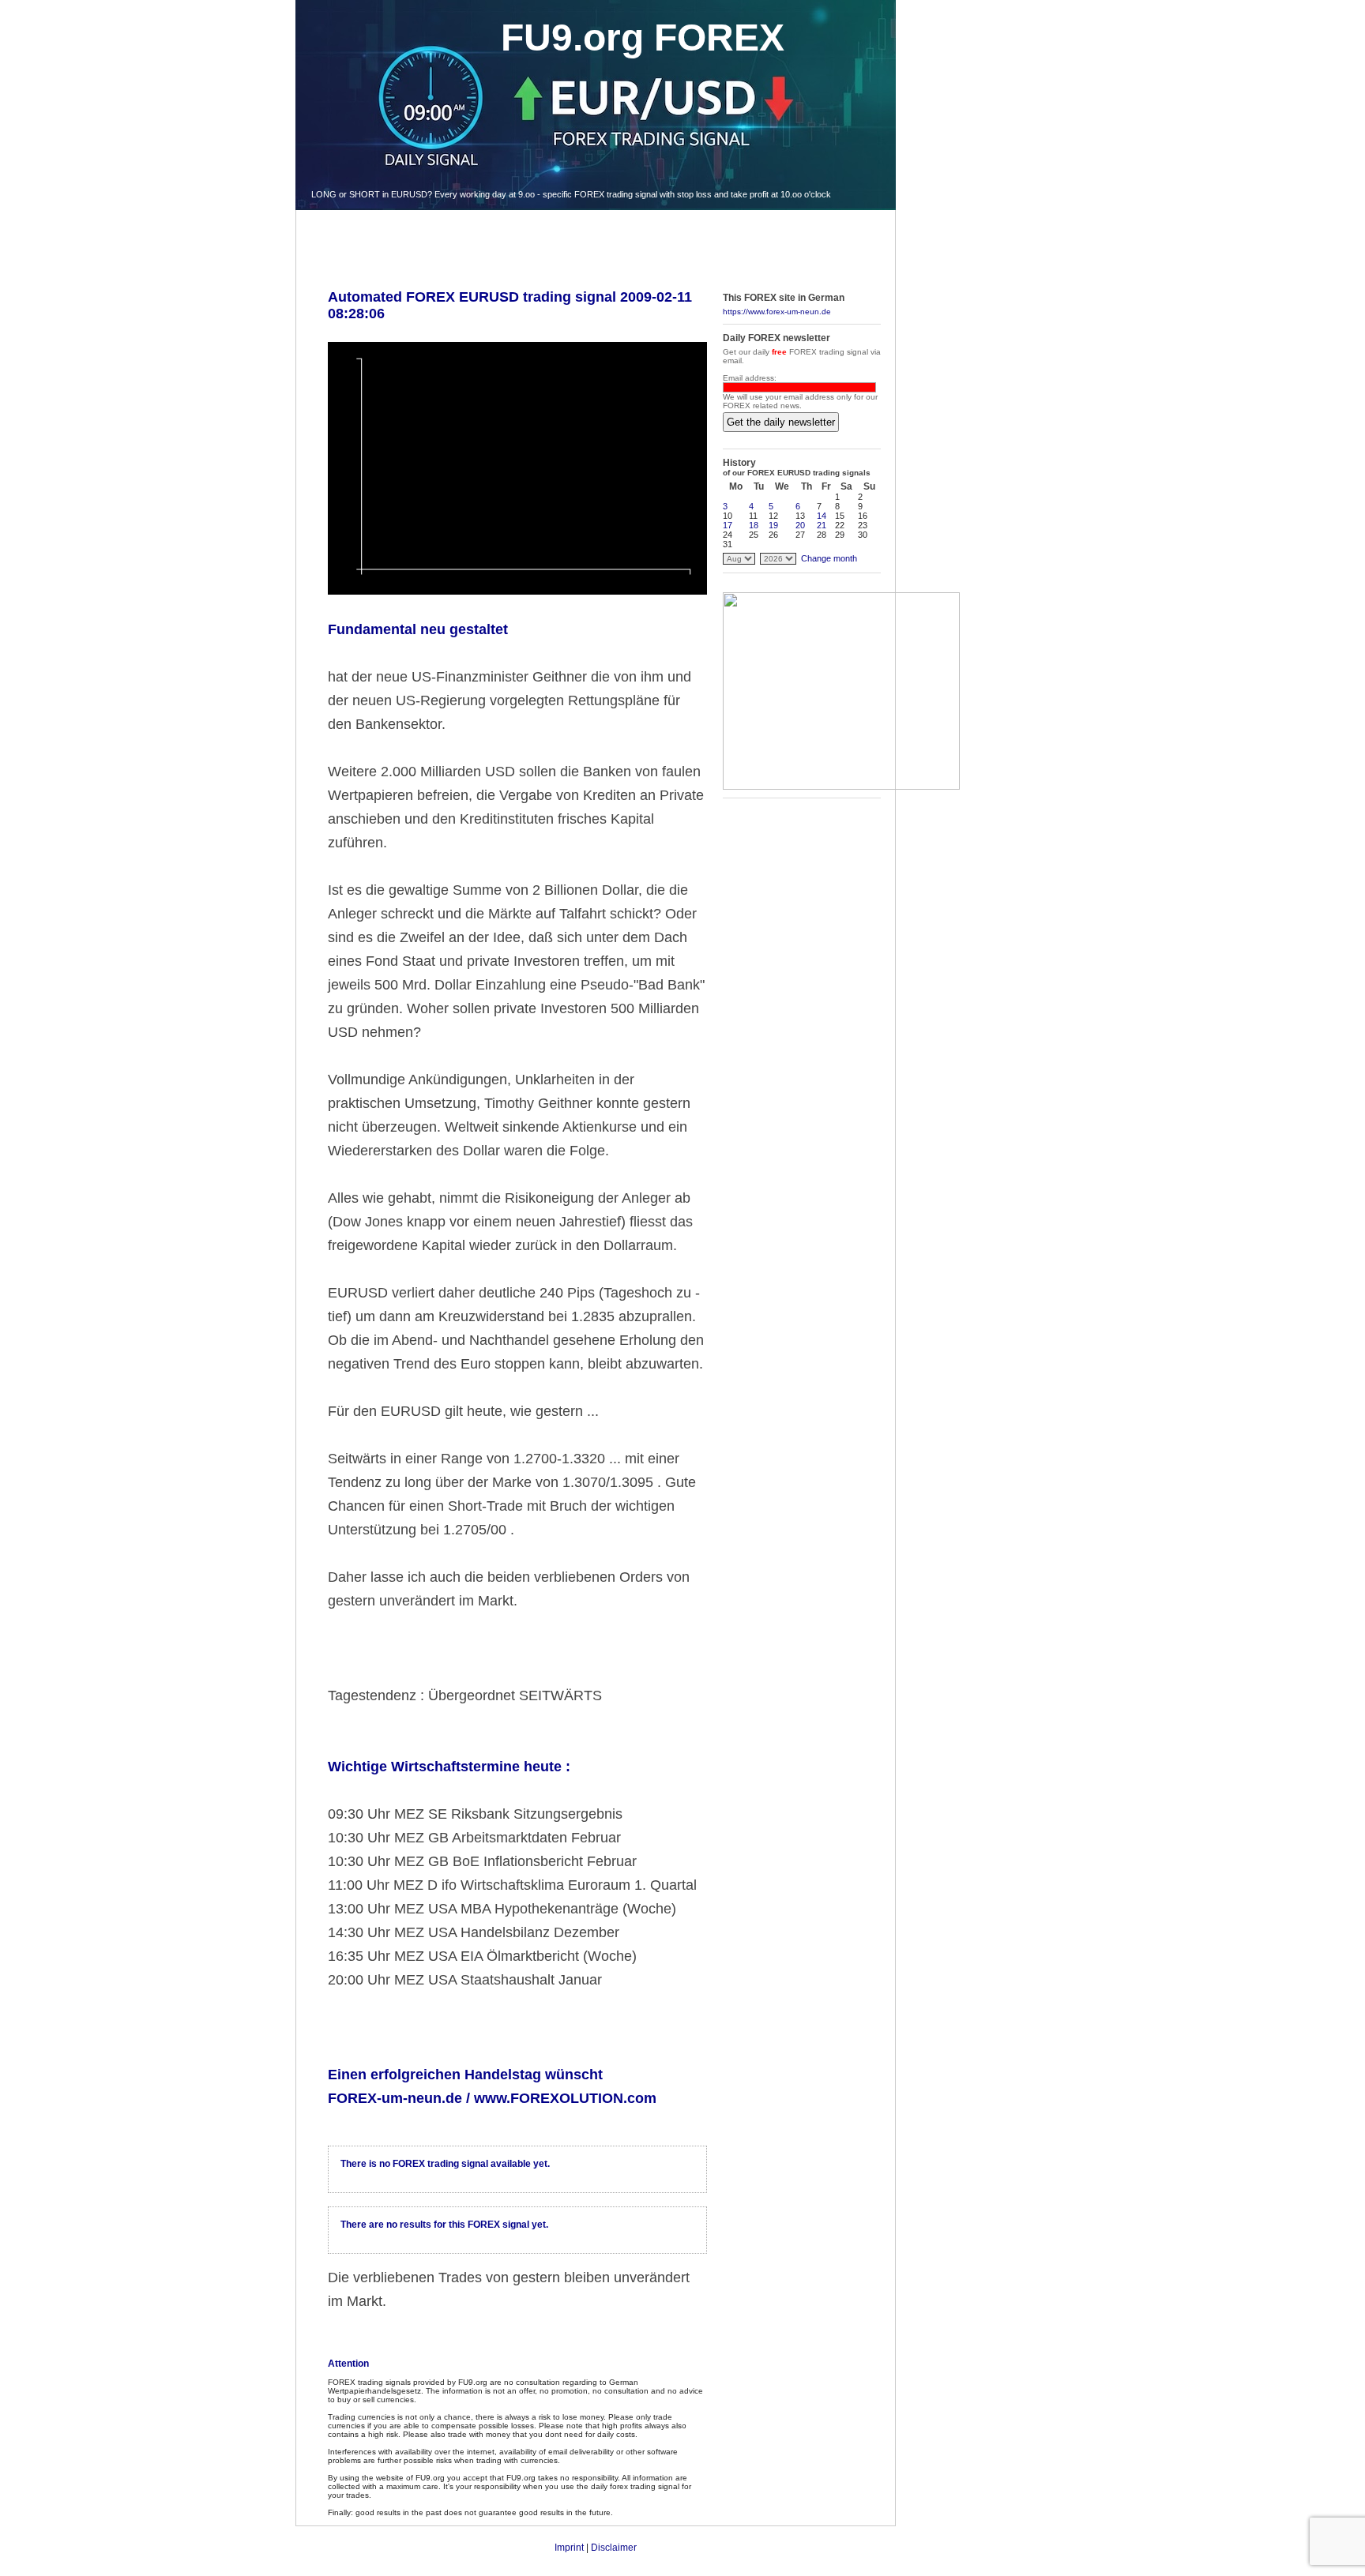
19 (773, 525)
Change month (829, 558)
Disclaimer (614, 2548)
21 (822, 525)
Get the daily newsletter (781, 422)
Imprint (569, 2548)
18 (754, 525)
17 (728, 525)
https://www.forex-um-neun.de (777, 312)
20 (800, 525)
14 (822, 516)
